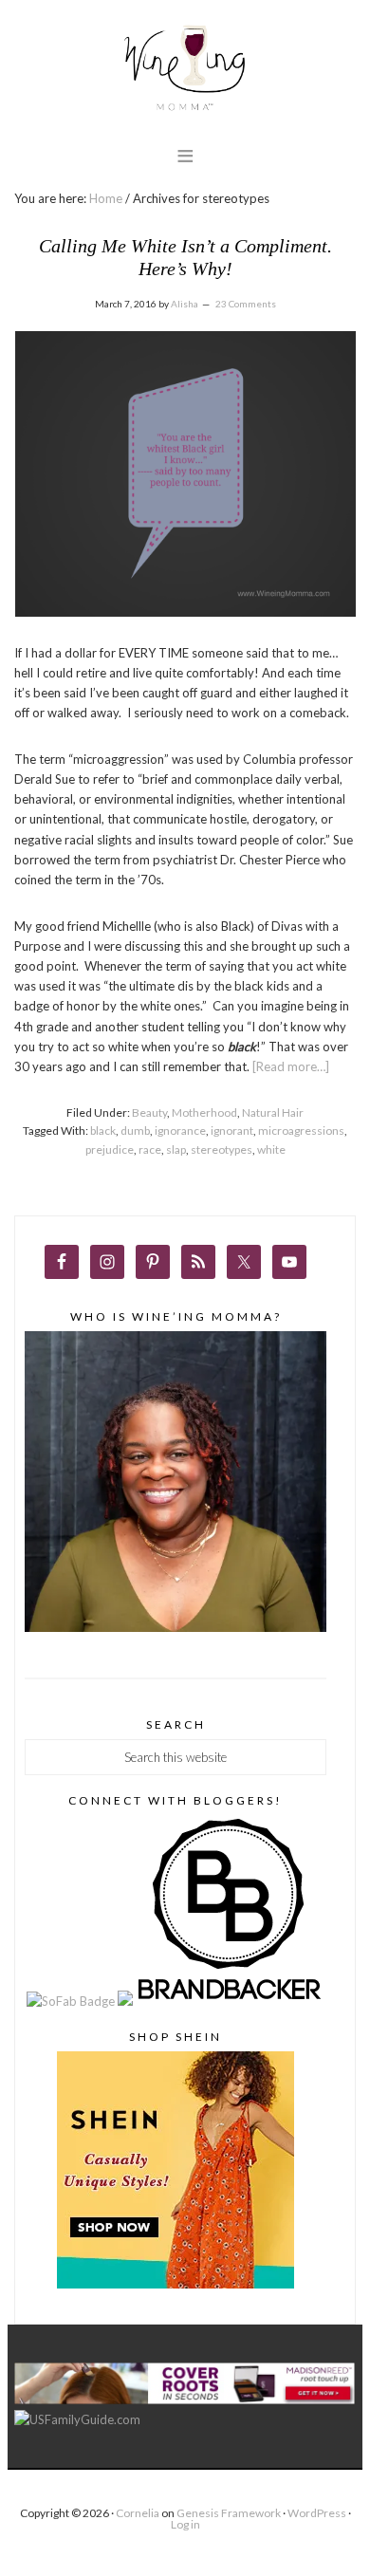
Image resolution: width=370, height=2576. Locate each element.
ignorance (180, 1130)
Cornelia (138, 2513)
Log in (185, 2524)
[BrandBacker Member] (231, 2001)
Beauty (149, 1112)
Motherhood (204, 1112)
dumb (135, 1130)
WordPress (317, 2513)
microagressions (301, 1130)
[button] (185, 155)
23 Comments (246, 304)
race (150, 1149)
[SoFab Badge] (72, 2001)
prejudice (110, 1149)
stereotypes (222, 1149)
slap (176, 1149)
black (103, 1130)
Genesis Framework (229, 2513)
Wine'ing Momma (185, 69)
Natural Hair (273, 1112)
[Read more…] (291, 1066)
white (271, 1149)
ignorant (232, 1130)
